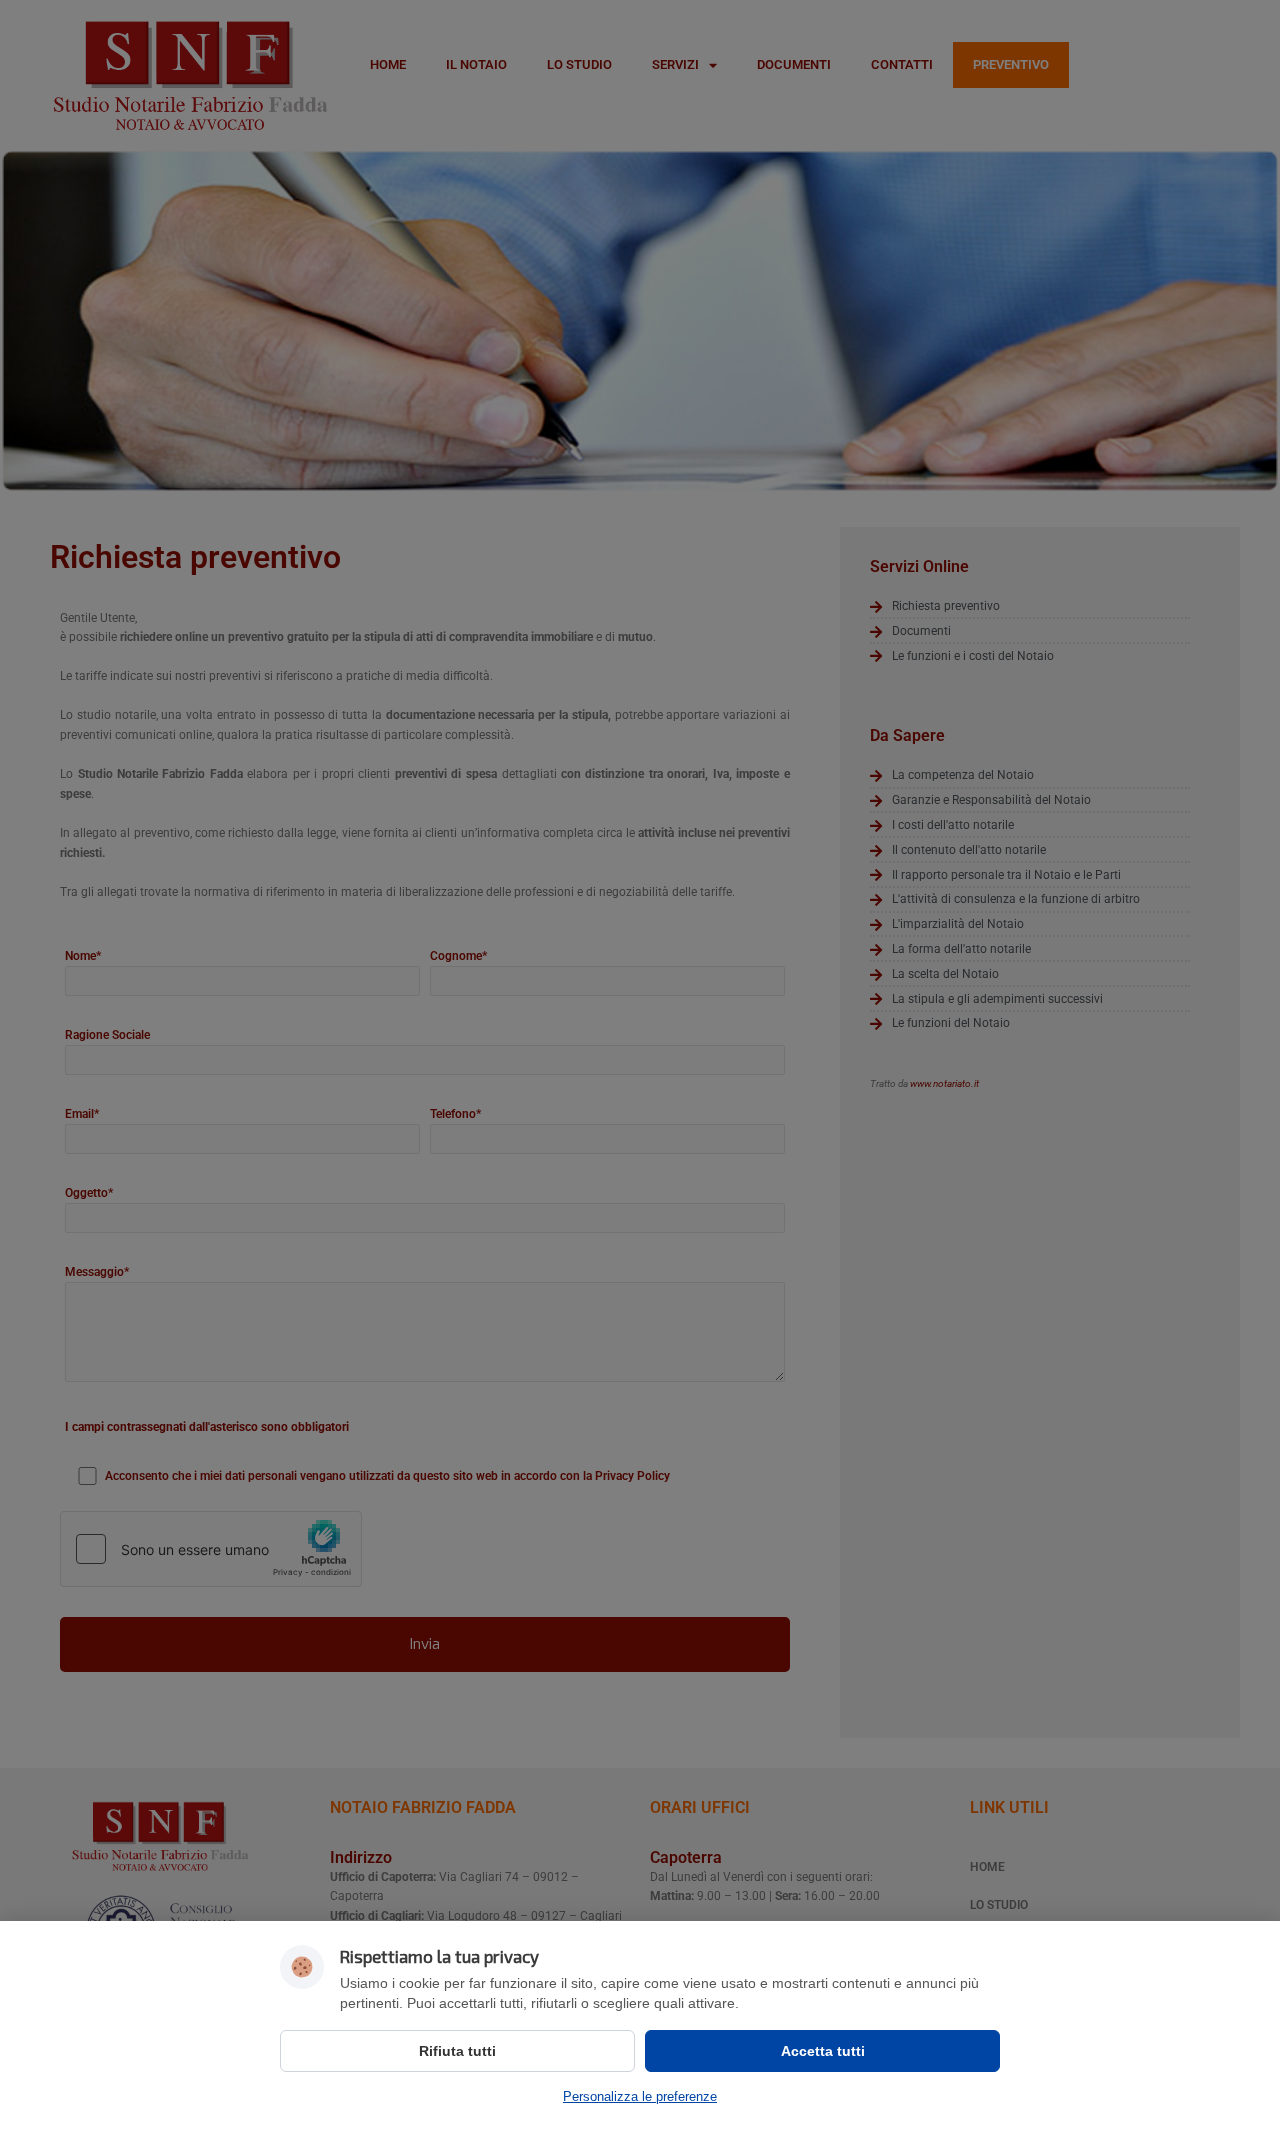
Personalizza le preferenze (640, 2096)
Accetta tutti (823, 2051)
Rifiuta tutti (457, 2051)
